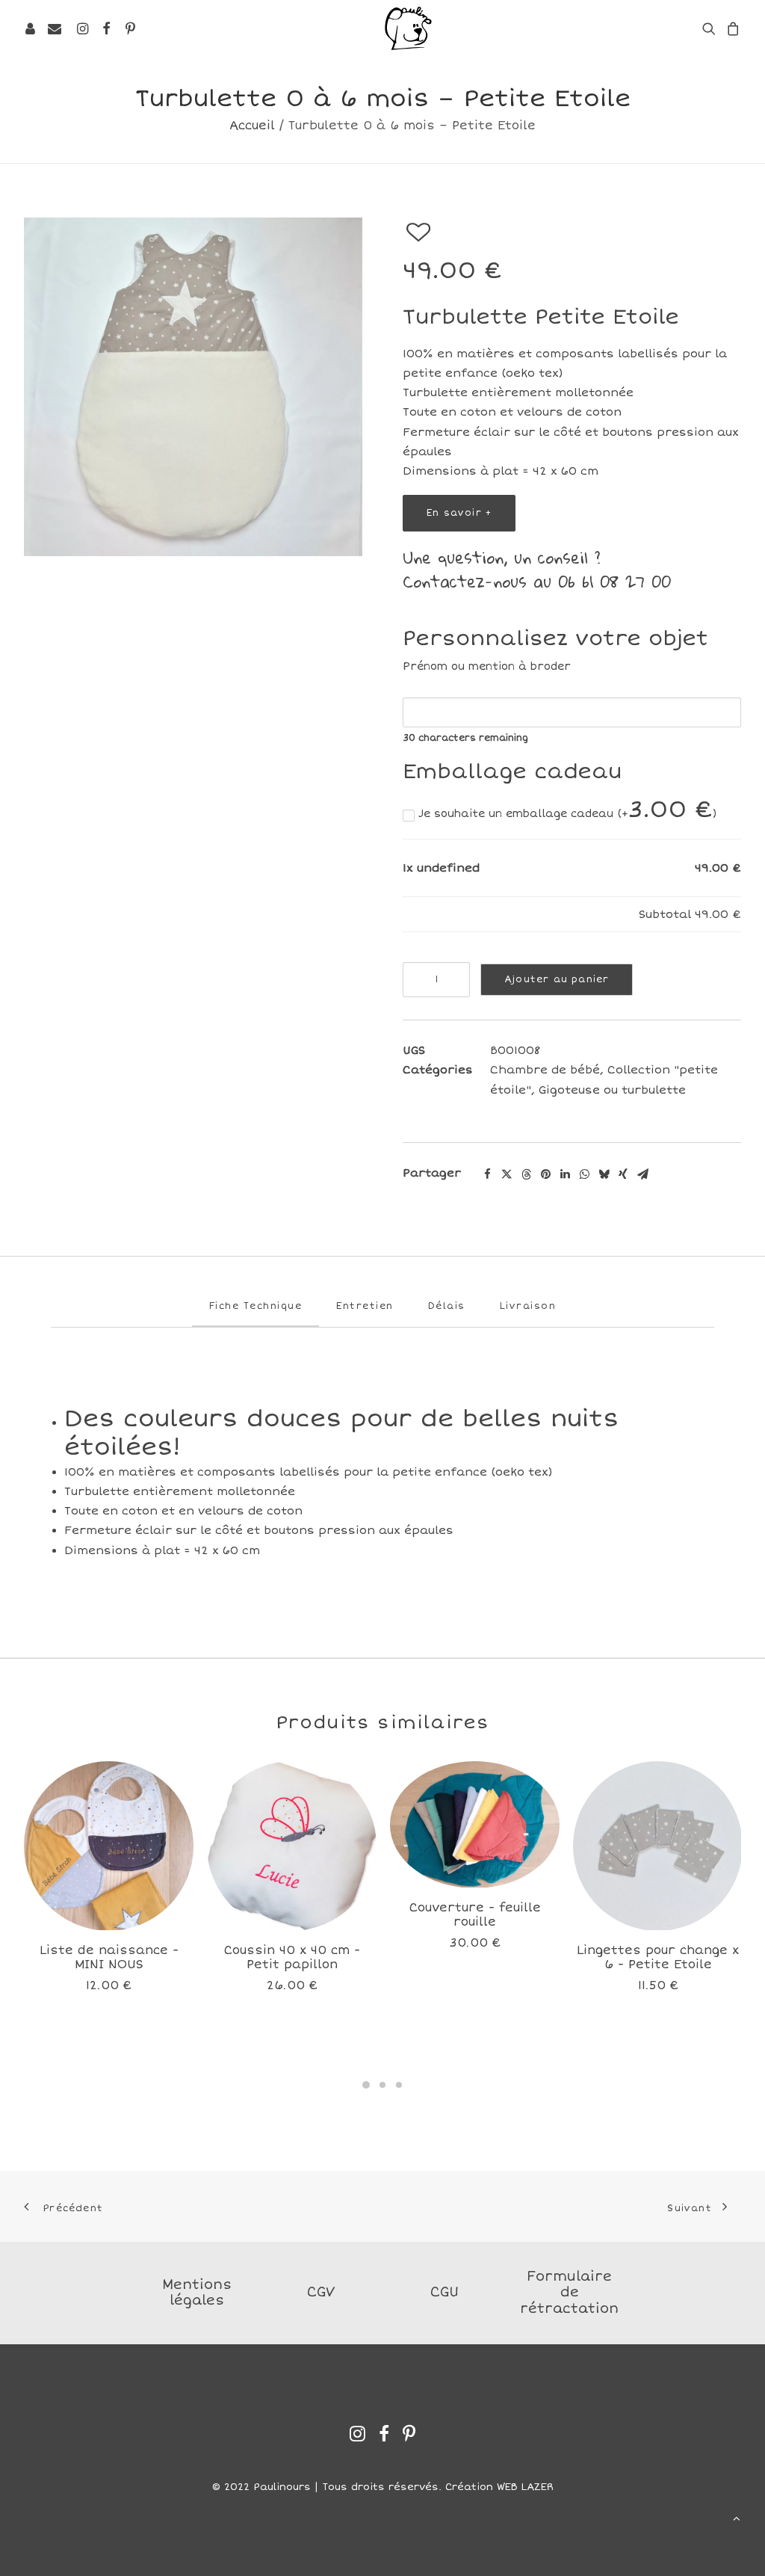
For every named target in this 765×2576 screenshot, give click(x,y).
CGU (445, 2292)
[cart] (731, 28)
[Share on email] (642, 1174)
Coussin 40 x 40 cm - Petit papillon (292, 1957)
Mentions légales (197, 2293)
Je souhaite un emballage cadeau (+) (566, 814)
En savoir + (459, 513)
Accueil (252, 126)
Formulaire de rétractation (569, 2292)
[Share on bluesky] (604, 1174)
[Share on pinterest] (545, 1174)
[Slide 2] (382, 2085)
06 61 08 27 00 (614, 581)
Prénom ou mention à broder (487, 666)
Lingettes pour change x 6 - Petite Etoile (658, 1957)
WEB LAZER (525, 2487)
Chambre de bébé (545, 1070)
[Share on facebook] (487, 1174)
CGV (321, 2292)
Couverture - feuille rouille (475, 1915)
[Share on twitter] (507, 1174)
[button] (82, 28)
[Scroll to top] (737, 2517)
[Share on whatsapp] (584, 1174)
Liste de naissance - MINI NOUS (109, 1957)
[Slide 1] (366, 2085)
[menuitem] (82, 28)
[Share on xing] (623, 1174)
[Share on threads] (526, 1174)
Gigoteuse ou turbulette (612, 1090)
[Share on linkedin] (565, 1174)
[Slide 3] (399, 2085)
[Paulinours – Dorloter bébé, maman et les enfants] (408, 28)
